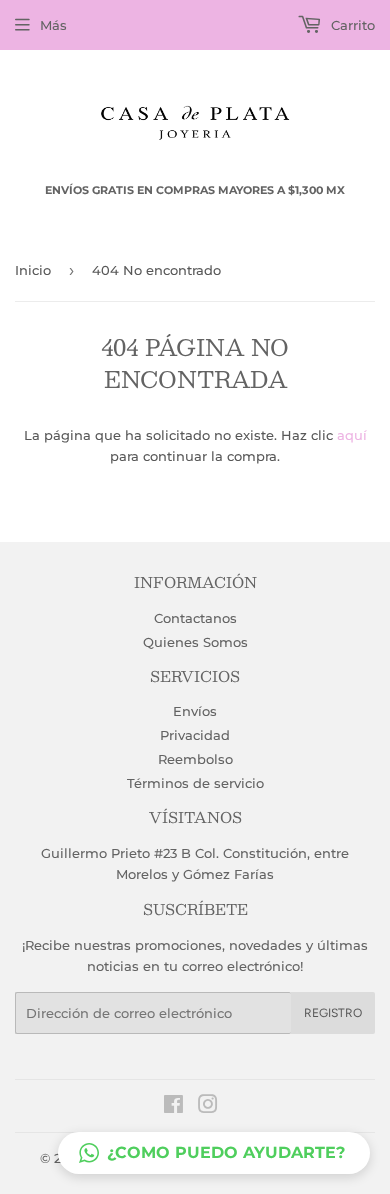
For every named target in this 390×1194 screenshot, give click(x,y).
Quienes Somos (195, 642)
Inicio (33, 270)
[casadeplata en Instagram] (208, 1107)
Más (53, 25)
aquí (352, 435)
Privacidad (195, 735)
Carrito (351, 25)
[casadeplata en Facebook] (173, 1107)
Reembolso (195, 759)
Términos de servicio (195, 783)
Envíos (195, 711)
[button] (214, 1153)
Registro (333, 1013)
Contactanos (195, 618)
